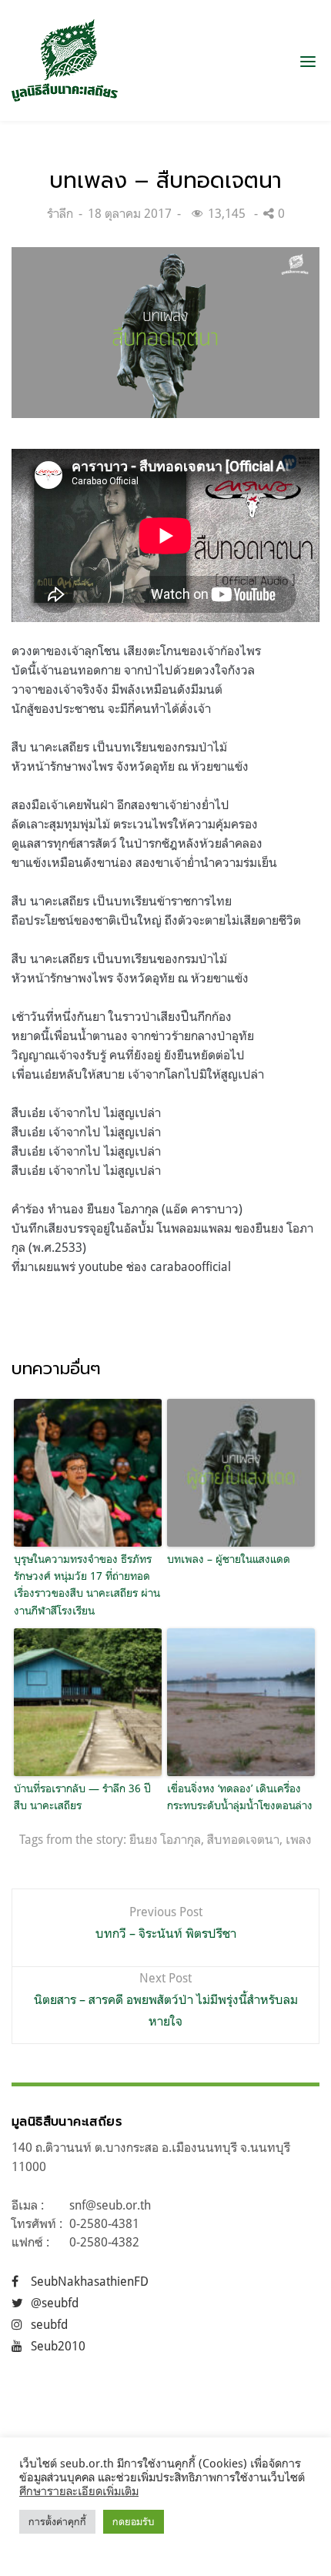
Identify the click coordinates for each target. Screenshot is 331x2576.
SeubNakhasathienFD (90, 2281)
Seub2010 (58, 2346)
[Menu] (308, 61)
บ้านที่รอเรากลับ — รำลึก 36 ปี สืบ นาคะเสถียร (82, 1797)
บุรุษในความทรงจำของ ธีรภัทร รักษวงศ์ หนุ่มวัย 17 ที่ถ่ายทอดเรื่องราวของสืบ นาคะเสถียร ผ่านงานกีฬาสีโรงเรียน (87, 1584)
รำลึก (60, 213)
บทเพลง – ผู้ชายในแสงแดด (229, 1559)
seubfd (49, 2324)
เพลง (299, 1839)
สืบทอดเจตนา (243, 1839)
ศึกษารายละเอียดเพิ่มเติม (79, 2491)
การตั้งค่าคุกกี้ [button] (57, 2521)
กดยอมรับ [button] (134, 2521)
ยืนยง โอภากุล (165, 1839)
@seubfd (55, 2303)
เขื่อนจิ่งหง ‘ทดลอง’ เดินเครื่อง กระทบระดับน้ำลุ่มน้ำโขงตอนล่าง (240, 1797)
